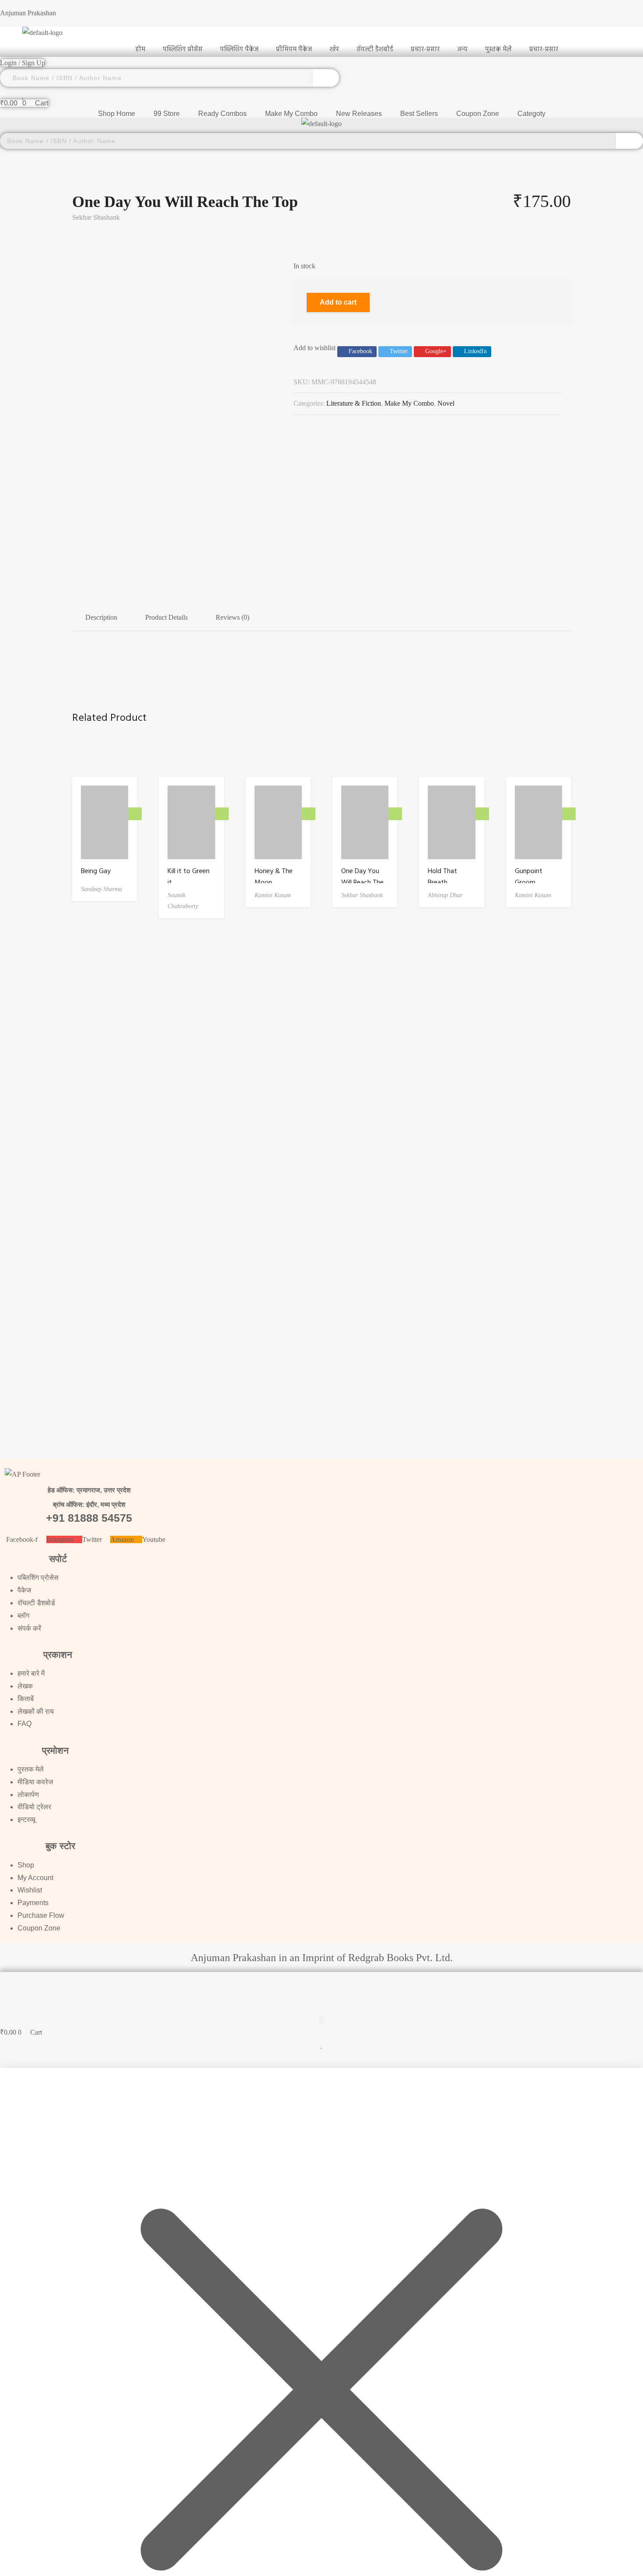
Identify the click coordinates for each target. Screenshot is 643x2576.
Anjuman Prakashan (28, 13)
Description (101, 617)
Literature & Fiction (354, 403)
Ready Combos (222, 114)
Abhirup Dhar (445, 895)
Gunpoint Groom (529, 877)
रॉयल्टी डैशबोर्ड (375, 49)
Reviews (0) (232, 617)
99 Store (167, 114)
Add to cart (338, 302)
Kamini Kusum (273, 895)
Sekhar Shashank (96, 217)
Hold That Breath (442, 877)
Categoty (531, 114)
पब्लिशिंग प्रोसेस (183, 49)
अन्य (462, 49)
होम (140, 49)
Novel (446, 403)
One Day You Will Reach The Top (362, 883)
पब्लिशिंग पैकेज (239, 49)
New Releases (359, 114)
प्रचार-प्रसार (544, 49)
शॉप (334, 49)
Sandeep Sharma (101, 889)
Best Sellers (419, 114)
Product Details (166, 617)
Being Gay (96, 871)
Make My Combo (291, 114)
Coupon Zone (478, 114)
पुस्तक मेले (498, 49)
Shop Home (117, 114)
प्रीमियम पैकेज (294, 49)
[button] (321, 1980)
